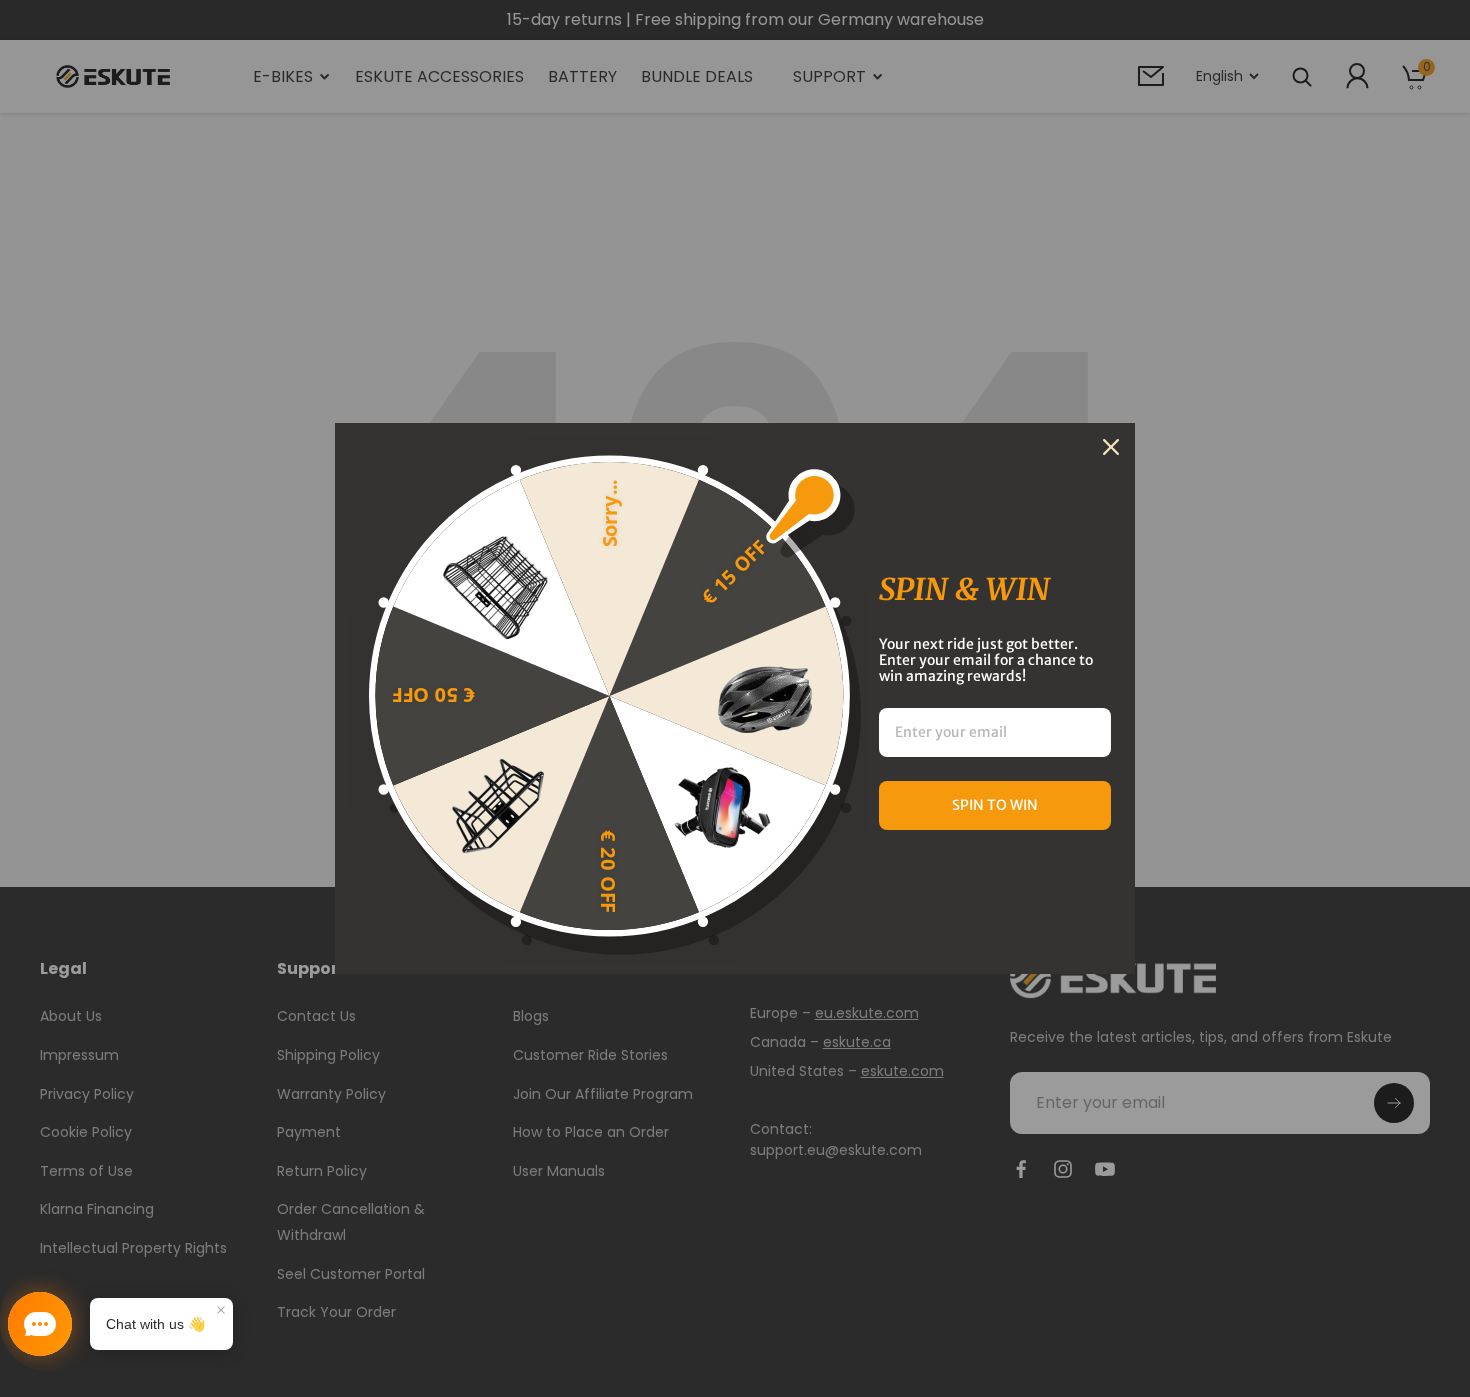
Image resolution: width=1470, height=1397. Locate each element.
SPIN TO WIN (995, 805)
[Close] (1111, 447)
